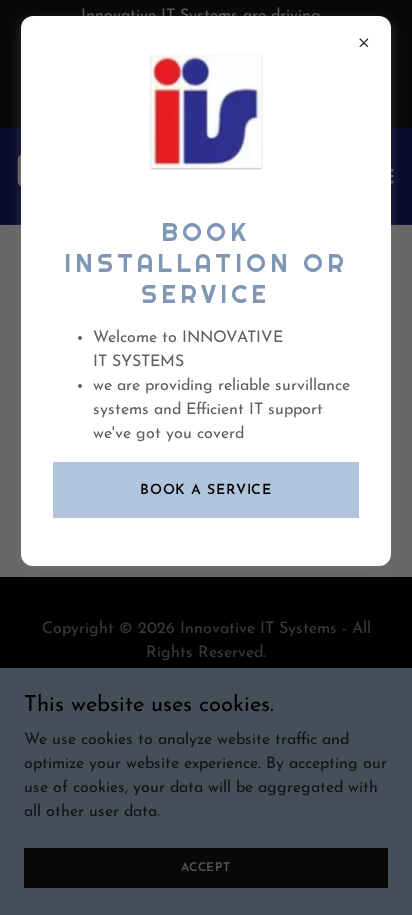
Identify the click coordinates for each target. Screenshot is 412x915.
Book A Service (206, 490)
